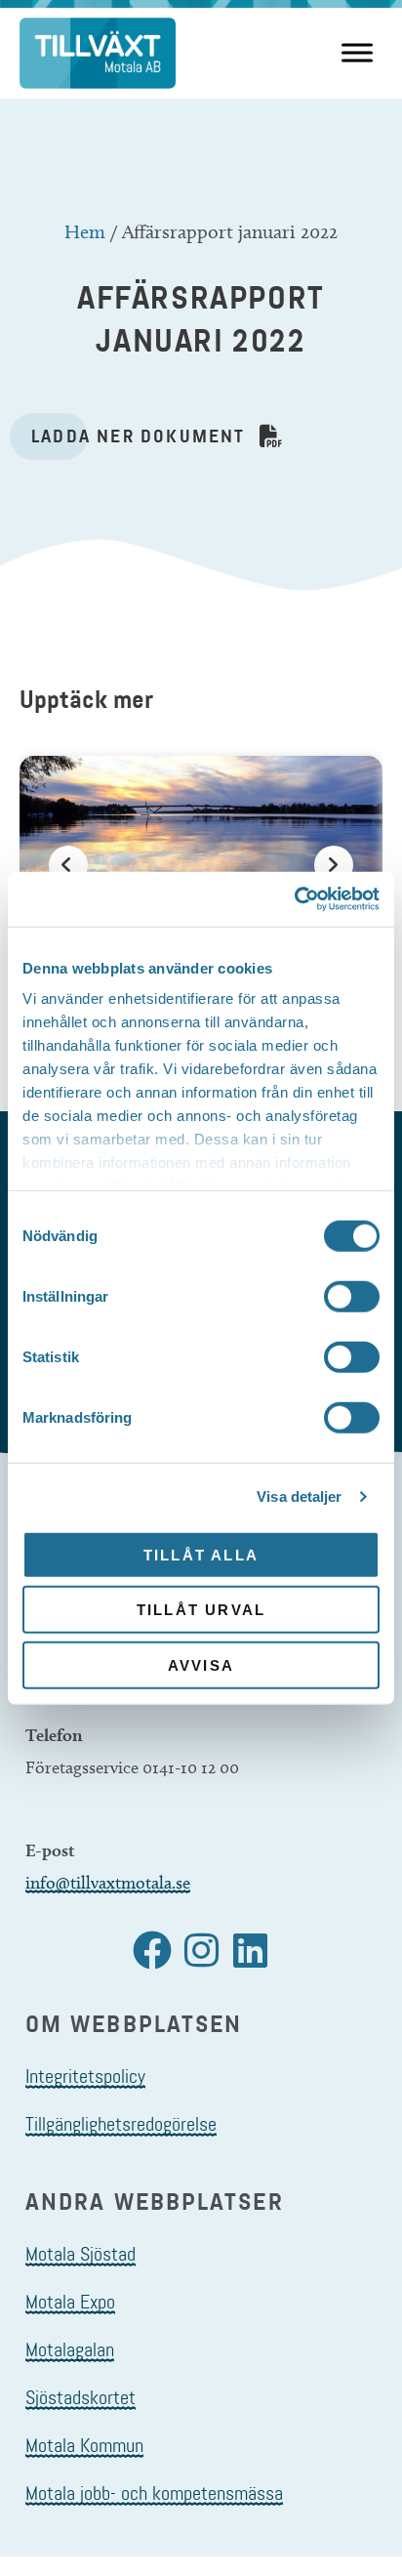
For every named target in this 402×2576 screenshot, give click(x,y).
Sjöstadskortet (80, 2397)
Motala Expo (70, 2302)
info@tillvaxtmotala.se (108, 1883)
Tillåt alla (201, 1554)
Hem (85, 231)
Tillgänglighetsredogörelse (121, 2124)
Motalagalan (70, 2349)
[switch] (352, 1296)
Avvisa (201, 1664)
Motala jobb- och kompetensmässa (154, 2493)
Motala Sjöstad (80, 2254)
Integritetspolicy (85, 2076)
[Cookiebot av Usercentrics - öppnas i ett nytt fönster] (294, 899)
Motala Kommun (84, 2445)
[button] (152, 1950)
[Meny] (357, 53)
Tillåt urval (201, 1610)
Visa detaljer (299, 1496)
